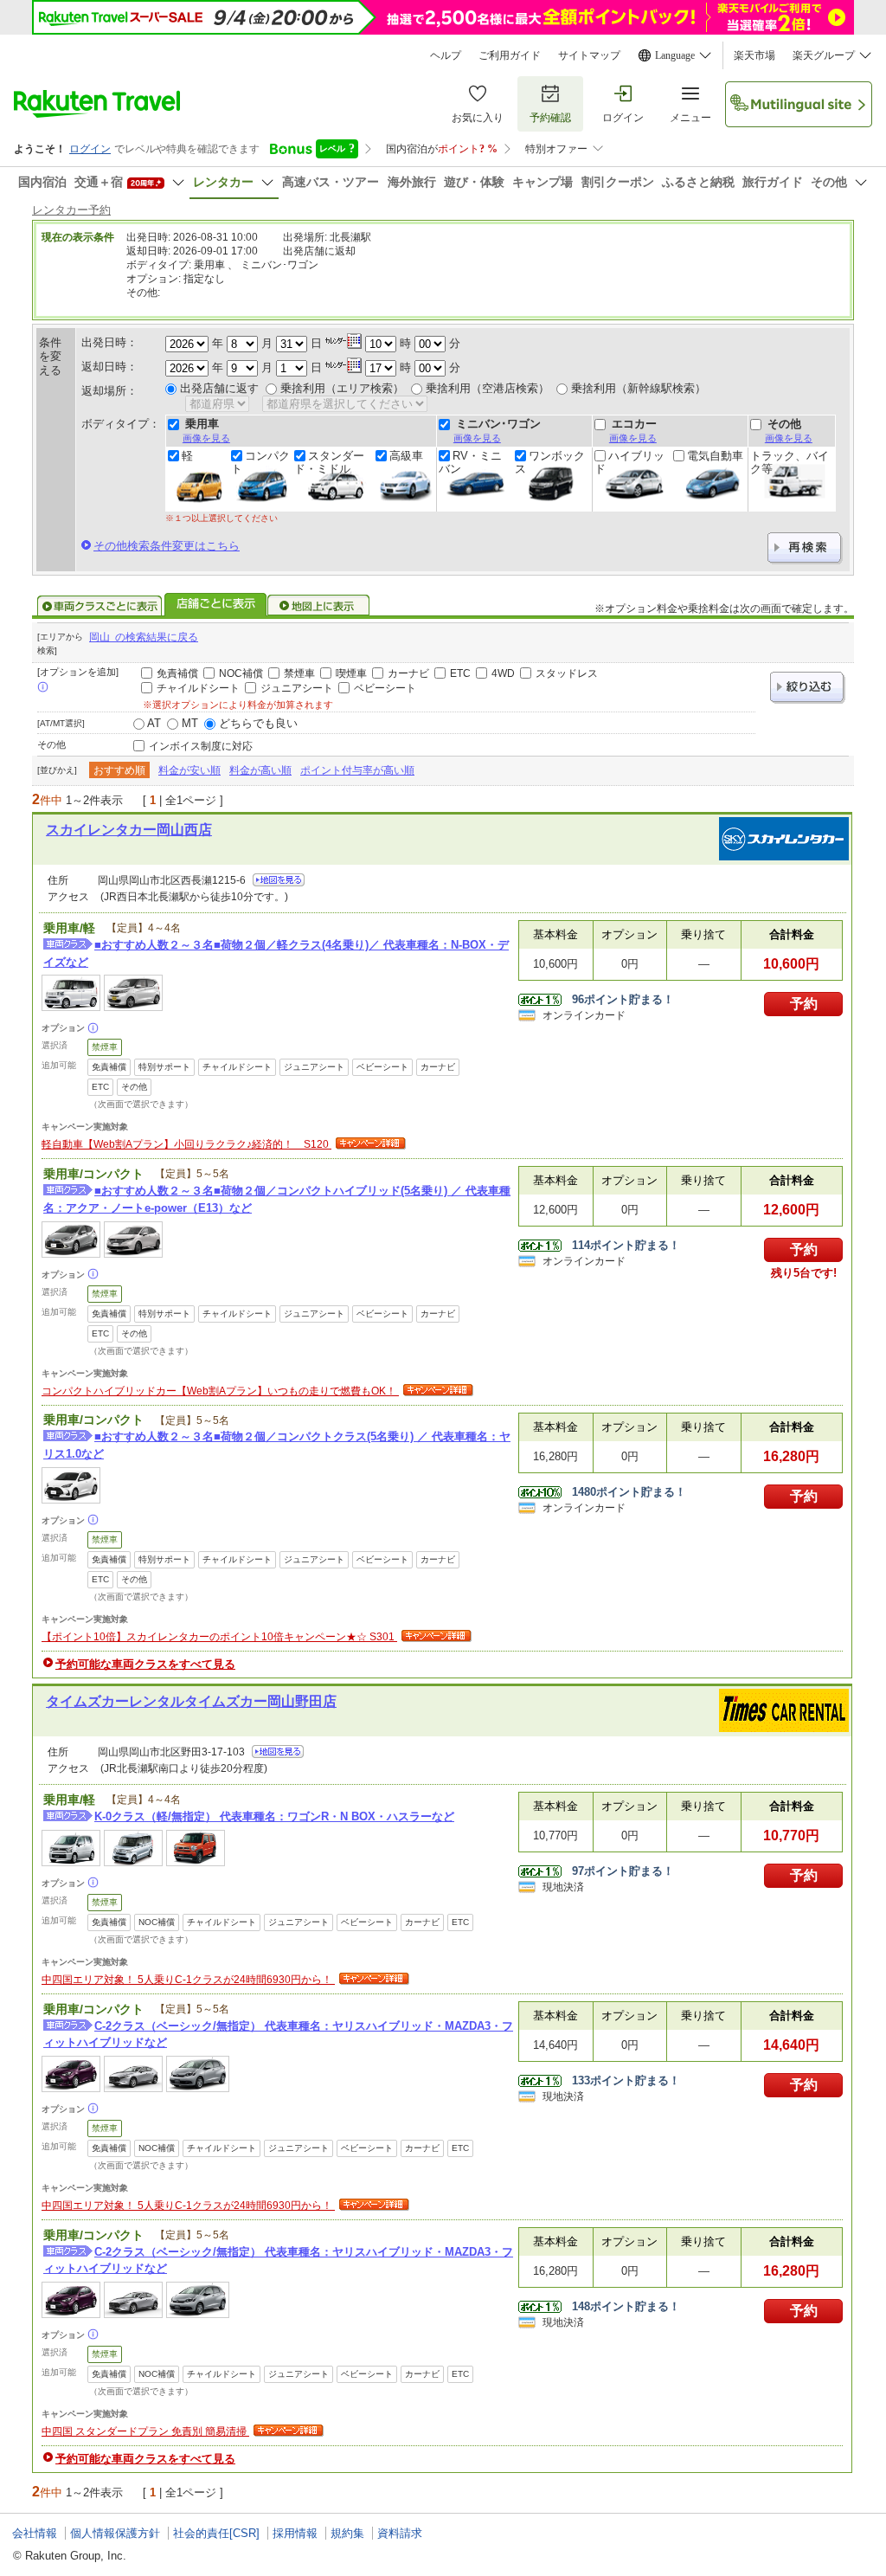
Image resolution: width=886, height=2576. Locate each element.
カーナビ (408, 673)
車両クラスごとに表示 (100, 606)
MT (190, 723)
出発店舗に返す (219, 388)
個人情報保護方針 (115, 2533)
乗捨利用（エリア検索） (342, 388)
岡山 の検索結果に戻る (144, 637)
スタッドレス (567, 673)
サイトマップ (589, 55)
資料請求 (400, 2533)
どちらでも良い (258, 723)
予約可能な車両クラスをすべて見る (145, 1664)
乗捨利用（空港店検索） (488, 388)
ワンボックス (550, 462)
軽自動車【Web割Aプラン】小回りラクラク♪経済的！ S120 (186, 1144)
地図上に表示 (319, 606)
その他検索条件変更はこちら (167, 546)
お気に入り (478, 118)
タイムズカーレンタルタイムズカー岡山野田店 (191, 1701)
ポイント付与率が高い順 (357, 770)
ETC (460, 673)
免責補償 (177, 673)
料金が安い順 (189, 770)
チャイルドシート (198, 688)
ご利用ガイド (510, 55)
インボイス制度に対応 (201, 746)
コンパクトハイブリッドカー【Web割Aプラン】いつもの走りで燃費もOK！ (220, 1391)
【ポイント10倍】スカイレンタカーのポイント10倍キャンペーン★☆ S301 (219, 1637)
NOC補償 (241, 673)
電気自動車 (715, 456)
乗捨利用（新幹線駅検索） (639, 388)
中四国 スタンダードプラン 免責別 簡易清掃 (145, 2431)
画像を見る (206, 438)
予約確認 (550, 118)
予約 (804, 1004)
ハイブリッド (629, 462)
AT (154, 723)
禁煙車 (299, 673)
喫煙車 (351, 673)
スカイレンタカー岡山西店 (129, 830)
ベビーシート (385, 688)
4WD (503, 673)
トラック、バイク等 (790, 462)
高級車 (406, 456)
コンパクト (260, 462)
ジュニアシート (297, 688)
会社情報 (35, 2533)
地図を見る (279, 880)
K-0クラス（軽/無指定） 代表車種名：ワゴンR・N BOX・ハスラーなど (274, 1816)
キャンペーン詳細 (369, 1144)
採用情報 (295, 2533)
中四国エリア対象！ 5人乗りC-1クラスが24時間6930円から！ (188, 1980)
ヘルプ (446, 55)
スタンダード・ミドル (329, 462)
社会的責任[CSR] (216, 2533)
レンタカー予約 (71, 210)
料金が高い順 (260, 770)
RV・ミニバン (470, 462)
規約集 (347, 2533)
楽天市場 (754, 55)
